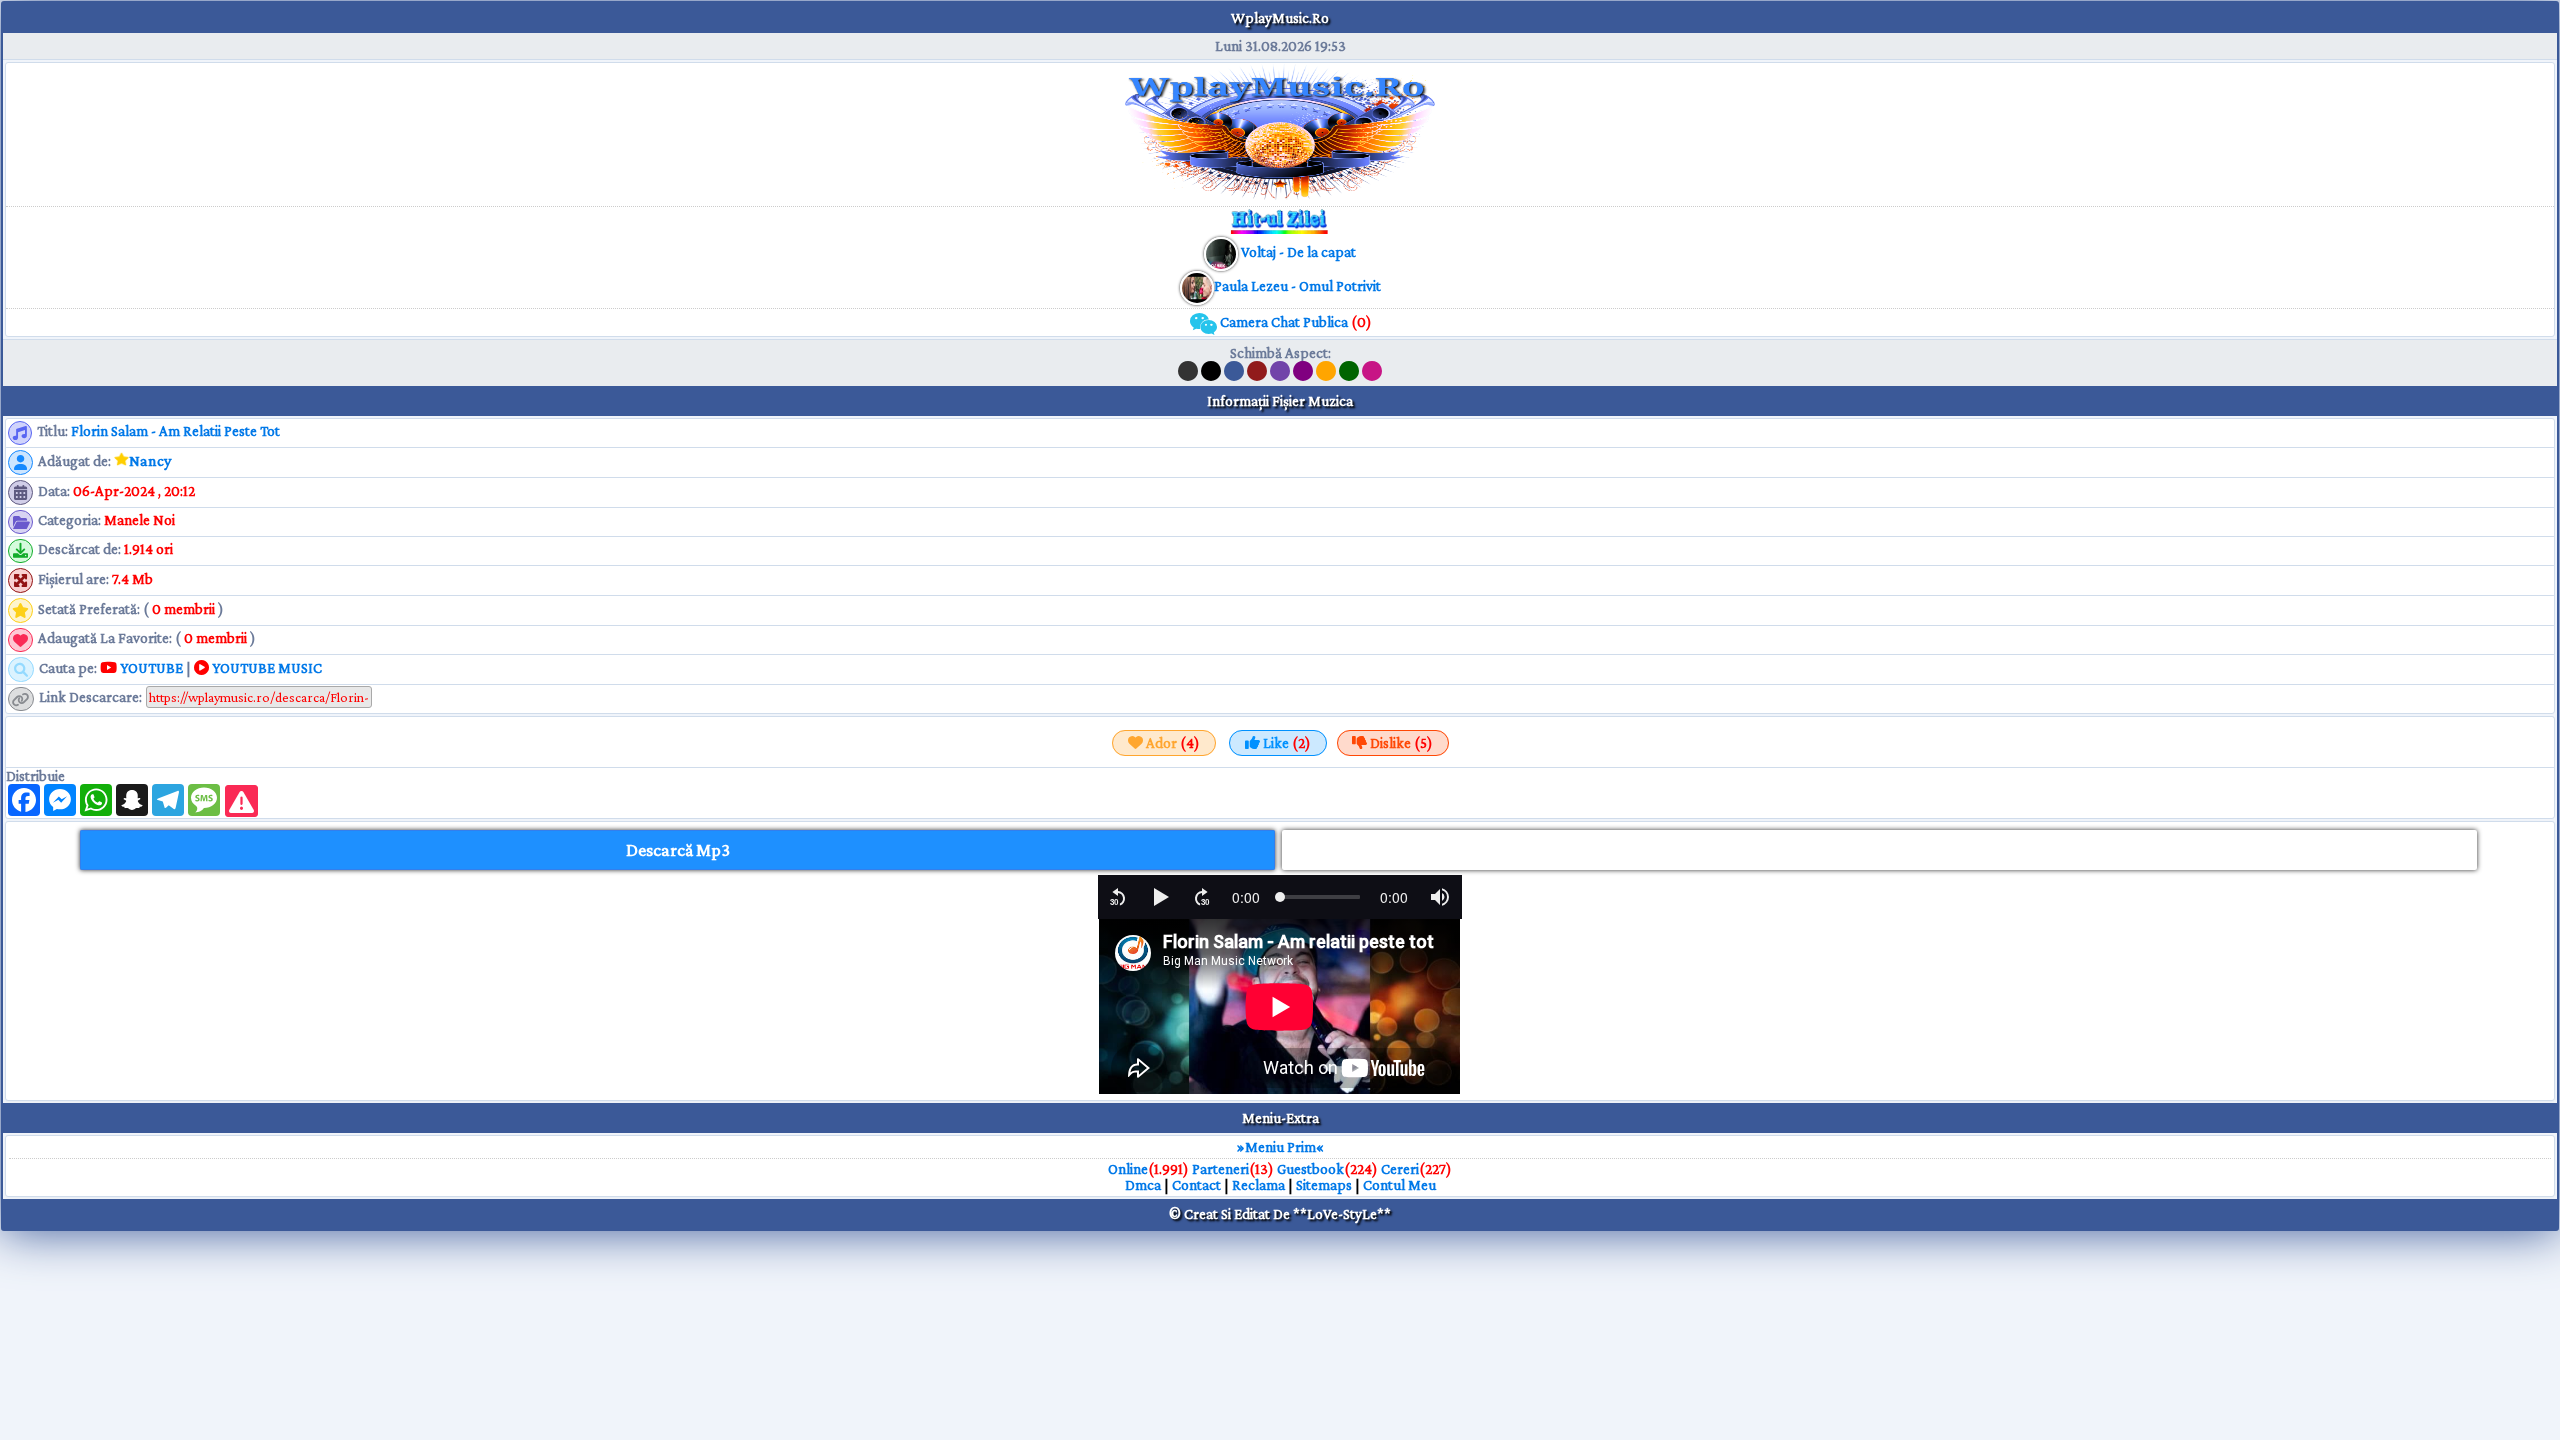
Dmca (1143, 1185)
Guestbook (1310, 1169)
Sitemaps (1324, 1185)
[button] (1118, 897)
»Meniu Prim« (1280, 1147)
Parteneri (1220, 1169)
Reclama (1258, 1185)
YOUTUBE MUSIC (265, 668)
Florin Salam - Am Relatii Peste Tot (175, 431)
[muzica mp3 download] (1197, 286)
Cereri (1400, 1169)
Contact (1196, 1185)
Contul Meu (1399, 1185)
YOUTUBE (150, 668)
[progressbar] (1246, 897)
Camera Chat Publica (1294, 322)
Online (1128, 1169)
